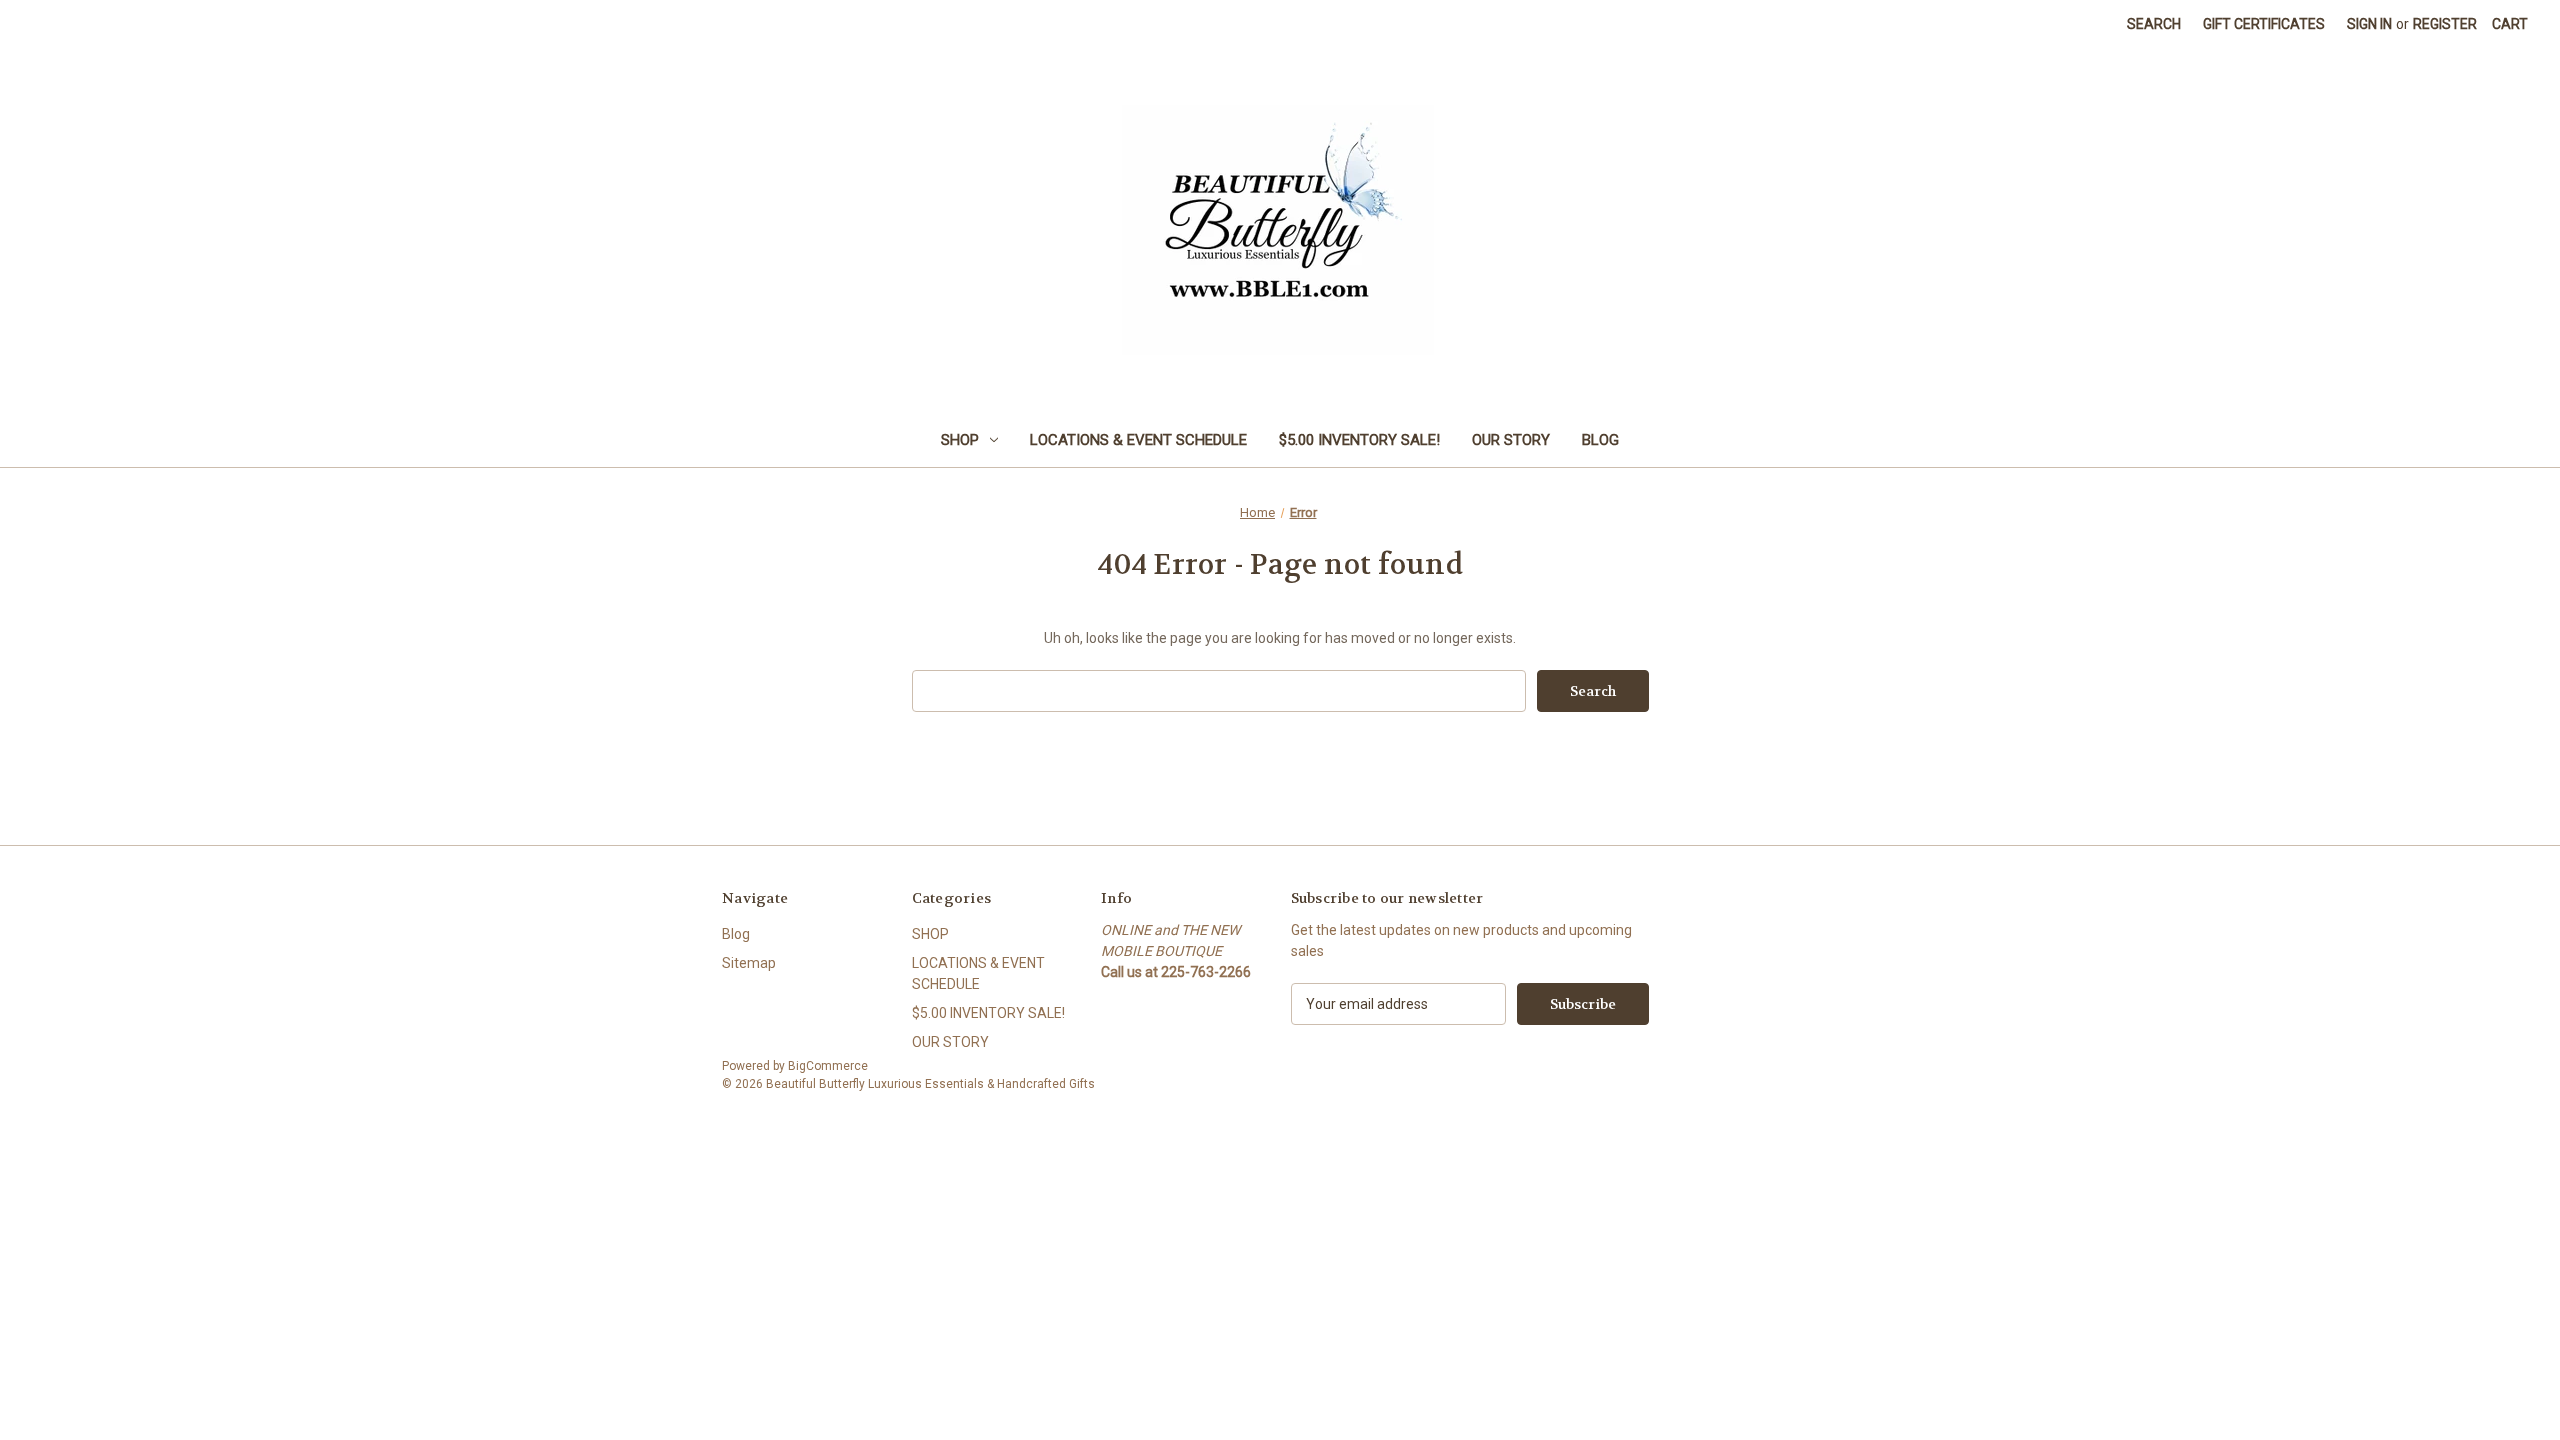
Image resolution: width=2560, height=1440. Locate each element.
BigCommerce (828, 1066)
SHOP (960, 440)
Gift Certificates (2264, 24)
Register (2445, 24)
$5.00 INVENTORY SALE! (1359, 440)
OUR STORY (1511, 440)
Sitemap (749, 963)
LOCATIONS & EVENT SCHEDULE (1138, 440)
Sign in (2369, 24)
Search (2154, 24)
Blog (1600, 440)
